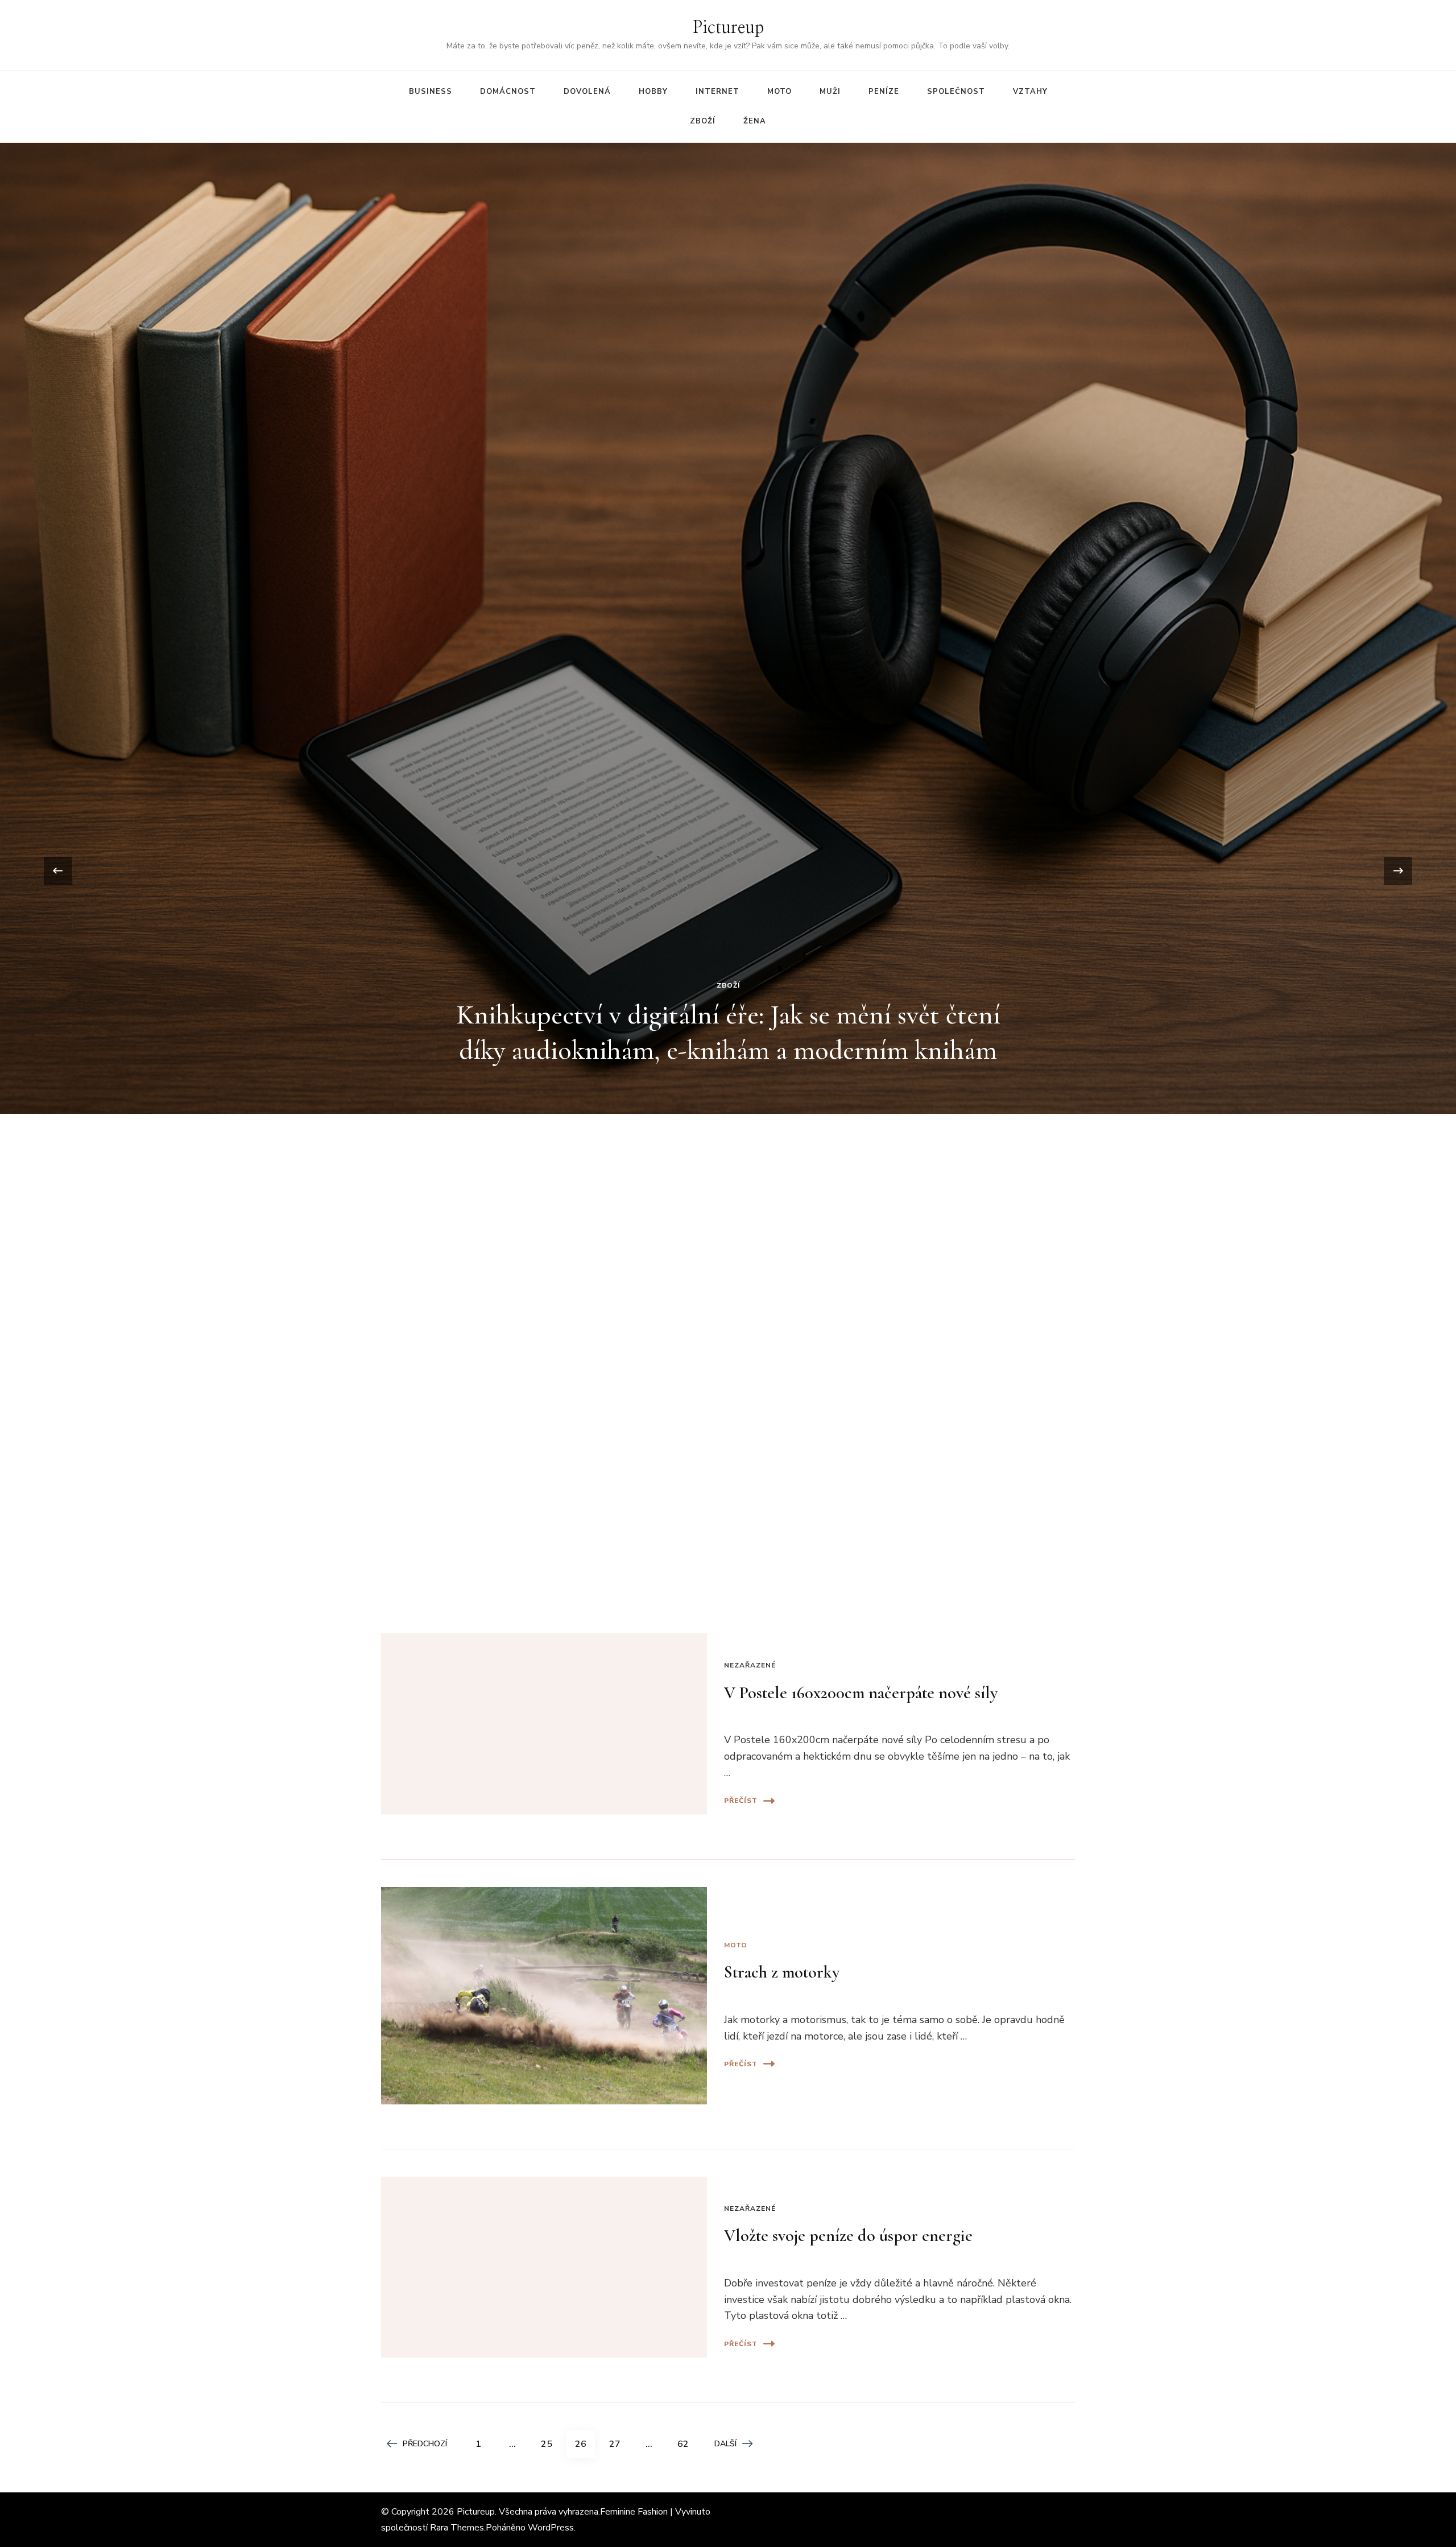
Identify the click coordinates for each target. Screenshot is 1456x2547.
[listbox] (728, 871)
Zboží (703, 121)
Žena (755, 121)
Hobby (653, 92)
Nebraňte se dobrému (728, 656)
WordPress (551, 2528)
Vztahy (1030, 92)
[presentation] (58, 871)
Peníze (884, 92)
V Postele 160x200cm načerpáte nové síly (861, 1693)
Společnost (956, 92)
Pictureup (728, 28)
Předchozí (425, 2444)
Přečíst (741, 1801)
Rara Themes (457, 2528)
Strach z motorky (782, 1972)
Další (725, 2444)
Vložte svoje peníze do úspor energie (848, 2236)
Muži (830, 92)
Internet (717, 92)
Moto (779, 92)
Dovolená (587, 92)
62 (687, 2444)
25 (551, 2444)
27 (619, 2444)
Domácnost (508, 92)
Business (431, 92)
